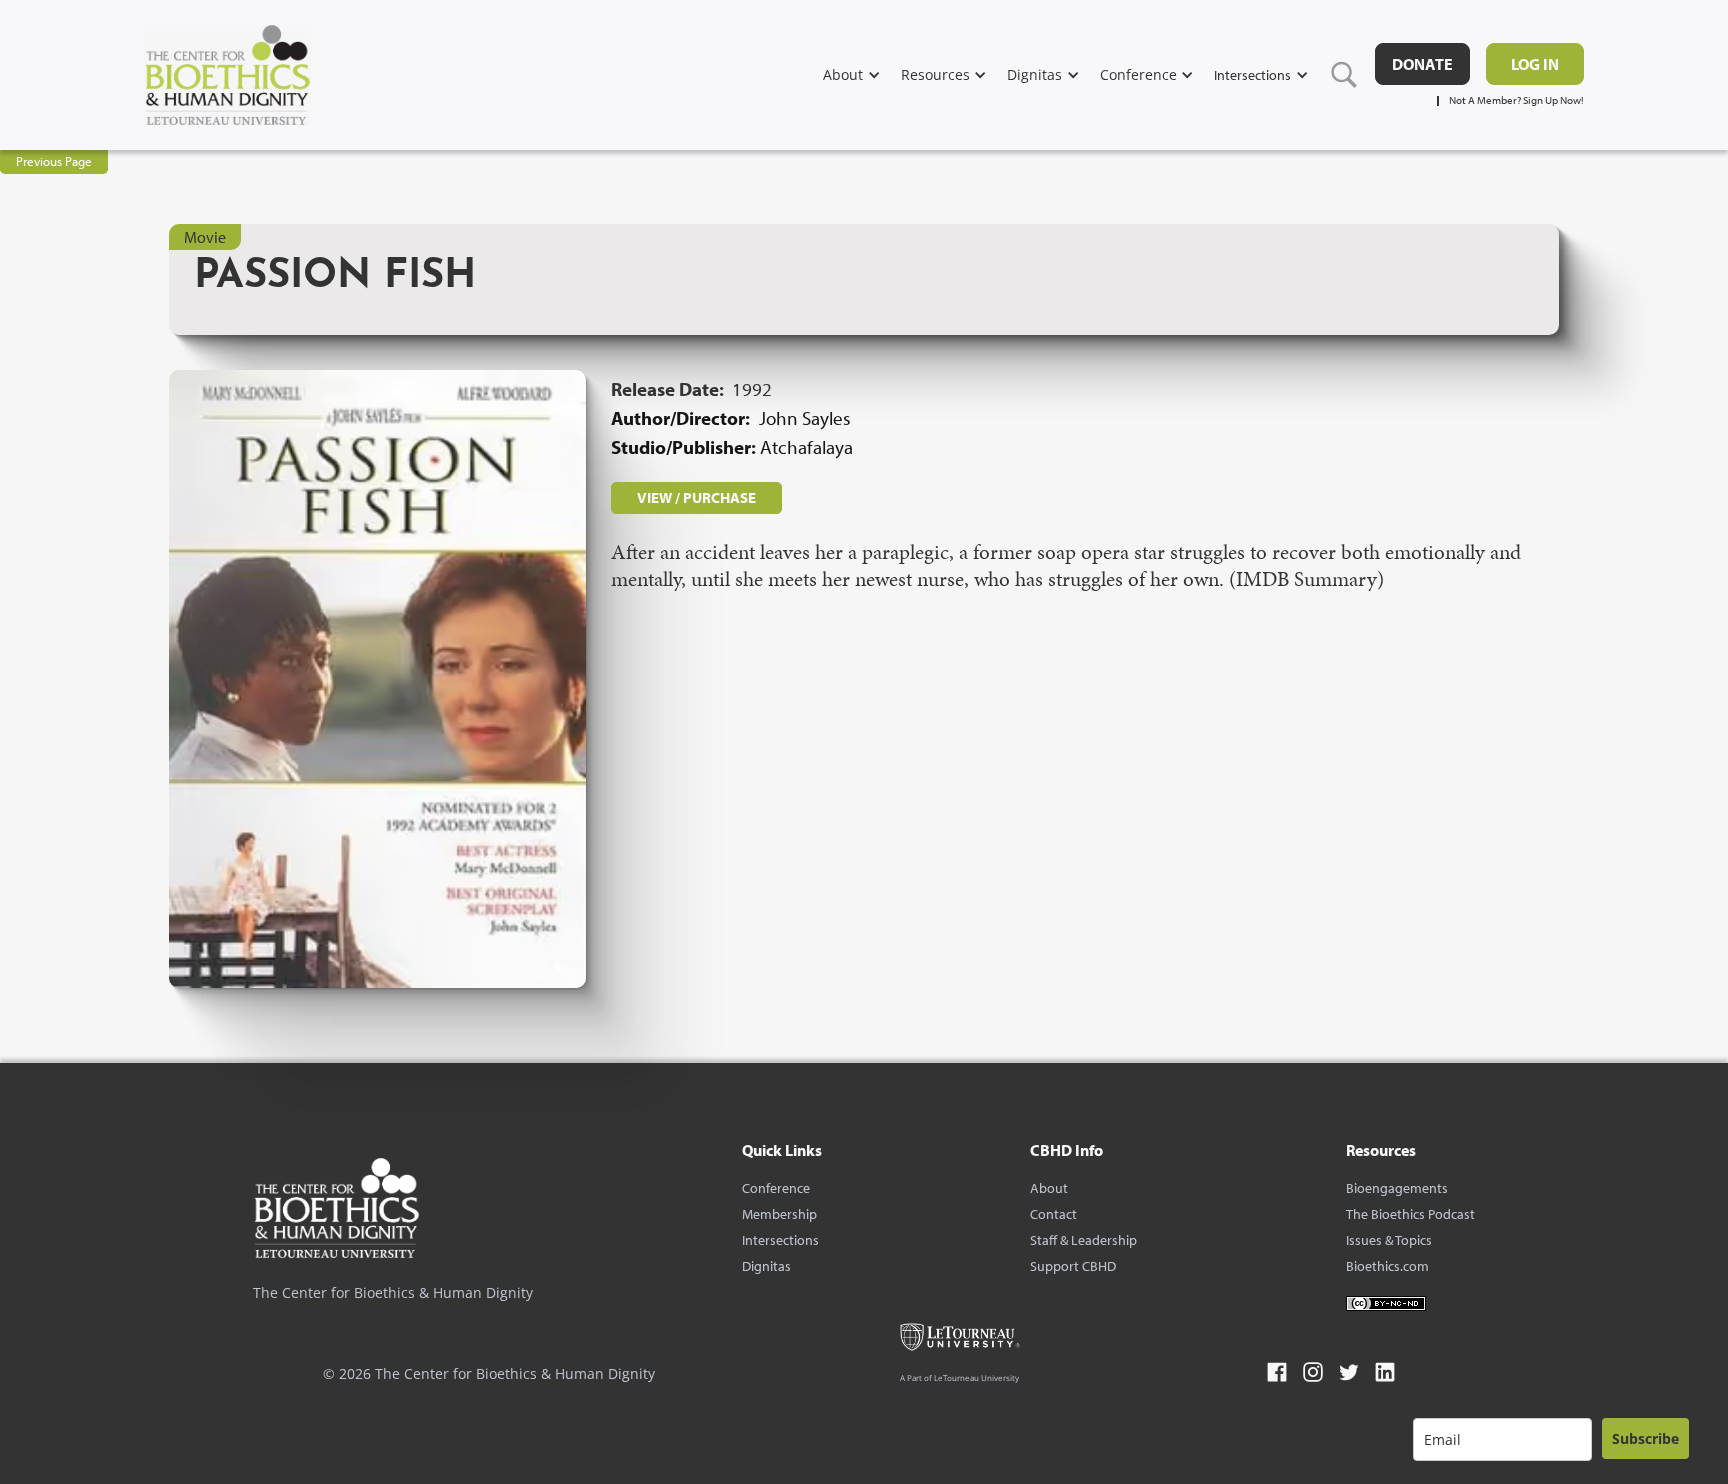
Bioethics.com (1387, 1266)
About (1049, 1188)
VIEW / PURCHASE (696, 497)
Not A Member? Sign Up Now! (1516, 100)
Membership (779, 1214)
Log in (1535, 64)
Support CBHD (1073, 1266)
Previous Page (54, 161)
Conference (776, 1188)
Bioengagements (1397, 1188)
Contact (1053, 1214)
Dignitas (766, 1266)
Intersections (780, 1240)
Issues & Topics (1389, 1240)
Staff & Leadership (1083, 1240)
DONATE (1422, 64)
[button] (862, 74)
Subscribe (1645, 1438)
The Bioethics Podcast (1410, 1214)
